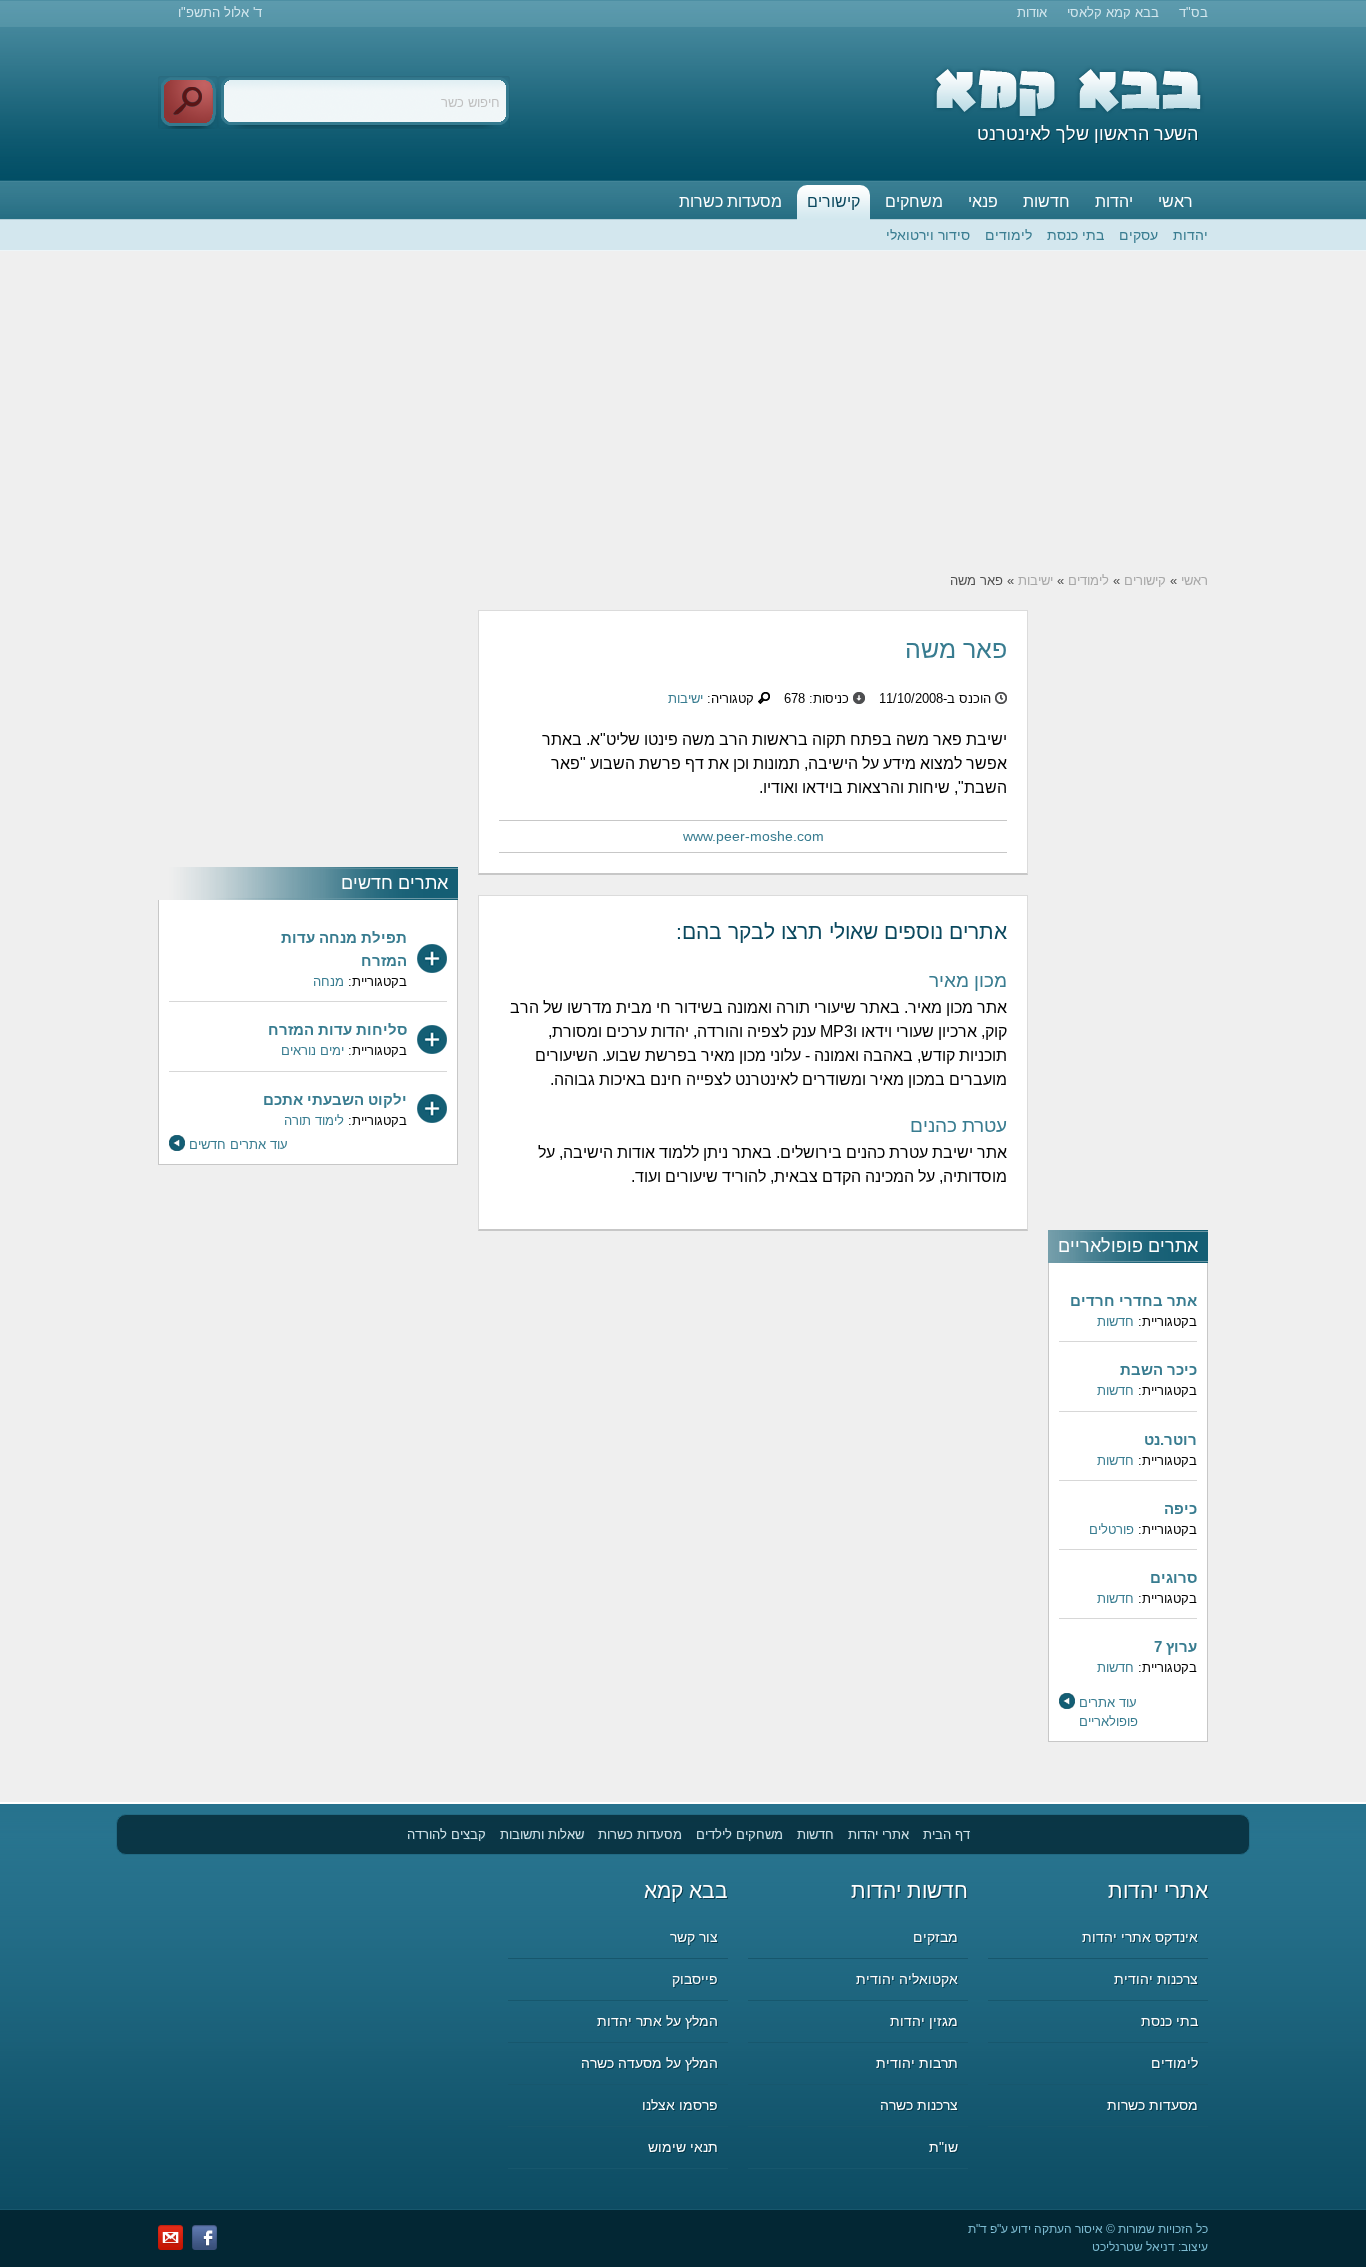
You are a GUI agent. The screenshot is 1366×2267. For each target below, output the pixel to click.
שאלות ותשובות (542, 1834)
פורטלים (1111, 1529)
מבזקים (935, 1937)
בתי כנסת (1075, 235)
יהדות (1114, 201)
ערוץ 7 (1175, 1646)
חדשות (1046, 201)
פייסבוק (695, 1979)
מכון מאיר (968, 980)
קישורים (833, 201)
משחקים (914, 201)
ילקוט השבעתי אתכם (335, 1099)
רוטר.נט (1170, 1439)
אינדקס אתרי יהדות (1140, 1937)
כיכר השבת (1158, 1369)
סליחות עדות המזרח (337, 1029)
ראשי (1175, 201)
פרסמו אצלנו (680, 2105)
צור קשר (694, 1937)
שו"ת (943, 2147)
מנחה (328, 981)
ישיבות (1035, 580)
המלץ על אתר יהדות (657, 2021)
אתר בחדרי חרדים (1133, 1300)
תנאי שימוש (683, 2147)
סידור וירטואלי (928, 235)
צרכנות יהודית (1156, 1979)
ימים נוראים (312, 1050)
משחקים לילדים (739, 1834)
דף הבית (946, 1834)
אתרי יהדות (878, 1834)
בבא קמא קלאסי (1113, 12)
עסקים (1138, 235)
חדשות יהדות (909, 1890)
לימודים (1008, 235)
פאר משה (956, 649)
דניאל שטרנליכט (1133, 2247)
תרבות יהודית (917, 2063)
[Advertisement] (683, 411)
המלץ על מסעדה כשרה (649, 2063)
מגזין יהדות (924, 2021)
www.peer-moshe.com (753, 836)
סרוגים (1173, 1577)
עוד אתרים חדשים (238, 1144)
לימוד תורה (314, 1120)
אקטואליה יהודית (907, 1979)
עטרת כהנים (958, 1125)
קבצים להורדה (446, 1834)
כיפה (1180, 1508)
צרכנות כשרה (919, 2105)
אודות (1032, 12)
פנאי (983, 201)
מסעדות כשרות (730, 201)
